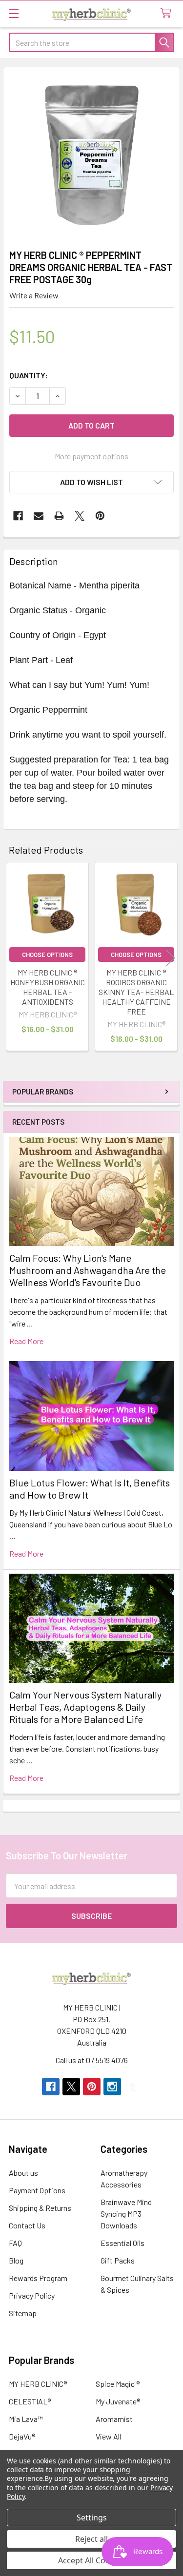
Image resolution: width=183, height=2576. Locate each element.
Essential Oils (122, 2243)
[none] (91, 155)
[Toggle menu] (13, 13)
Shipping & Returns (40, 2208)
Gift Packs (118, 2260)
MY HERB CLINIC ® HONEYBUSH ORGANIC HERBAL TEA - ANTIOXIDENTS (48, 987)
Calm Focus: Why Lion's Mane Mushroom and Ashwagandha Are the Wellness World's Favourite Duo (88, 1270)
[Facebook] (18, 516)
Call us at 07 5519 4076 (92, 2060)
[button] (91, 482)
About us (23, 2173)
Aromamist (114, 2419)
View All (108, 2436)
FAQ (15, 2243)
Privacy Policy (32, 2295)
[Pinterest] (100, 516)
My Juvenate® (118, 2401)
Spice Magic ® (118, 2384)
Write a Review (34, 295)
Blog (16, 2260)
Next (170, 958)
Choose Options (47, 955)
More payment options (91, 456)
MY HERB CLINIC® (38, 2384)
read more (26, 1341)
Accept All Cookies (91, 2560)
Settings (92, 2517)
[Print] (59, 516)
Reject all (91, 2539)
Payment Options (37, 2190)
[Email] (39, 516)
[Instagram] (112, 2087)
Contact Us (27, 2225)
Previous (13, 958)
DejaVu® (22, 2436)
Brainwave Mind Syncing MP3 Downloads (126, 2214)
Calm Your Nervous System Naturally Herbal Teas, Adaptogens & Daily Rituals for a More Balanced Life (85, 1707)
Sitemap (23, 2313)
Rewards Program (38, 2278)
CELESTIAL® (30, 2401)
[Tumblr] (133, 2087)
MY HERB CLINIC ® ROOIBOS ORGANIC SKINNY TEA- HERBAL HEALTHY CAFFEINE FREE (136, 992)
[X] (80, 516)
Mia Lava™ (26, 2419)
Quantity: (29, 375)
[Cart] (168, 13)
